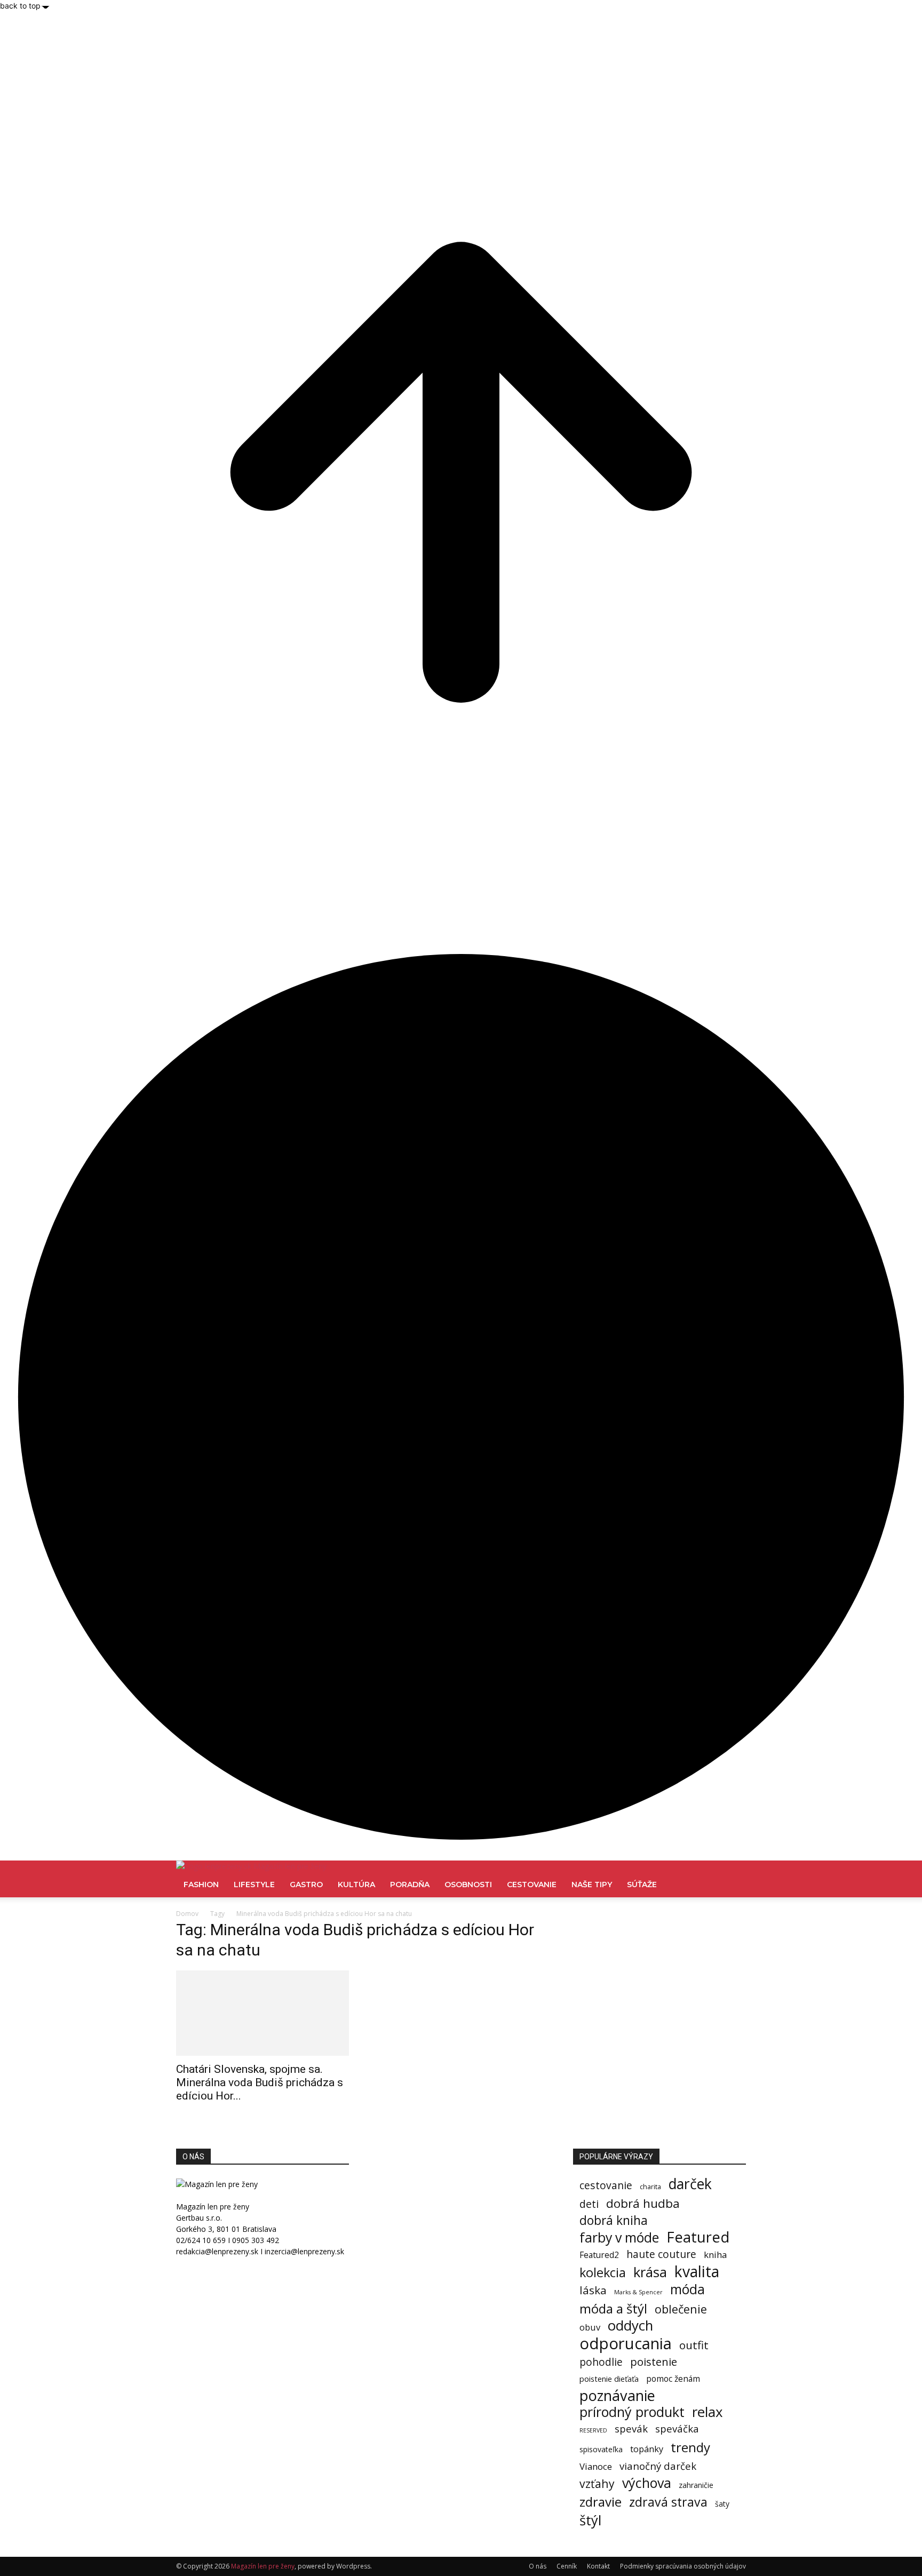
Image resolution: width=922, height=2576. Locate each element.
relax (708, 2412)
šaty (722, 2504)
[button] (733, 1874)
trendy (690, 2447)
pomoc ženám (673, 2379)
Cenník (567, 2566)
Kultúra (356, 1885)
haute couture (661, 2254)
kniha (715, 2255)
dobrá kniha (614, 2220)
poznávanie (617, 2395)
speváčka (677, 2428)
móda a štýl (613, 2308)
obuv (590, 2327)
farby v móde (619, 2237)
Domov (187, 1914)
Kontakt (598, 2566)
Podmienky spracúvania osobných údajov (683, 2566)
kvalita (697, 2272)
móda (687, 2289)
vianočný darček (658, 2466)
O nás (538, 2566)
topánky (647, 2449)
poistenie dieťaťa (609, 2379)
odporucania (626, 2344)
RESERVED (593, 2430)
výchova (647, 2483)
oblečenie (681, 2309)
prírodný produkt (632, 2412)
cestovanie (606, 2185)
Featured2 (599, 2255)
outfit (694, 2345)
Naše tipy (592, 1885)
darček (690, 2184)
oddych (630, 2325)
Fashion (201, 1885)
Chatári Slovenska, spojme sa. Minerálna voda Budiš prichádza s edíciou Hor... (260, 2082)
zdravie (601, 2502)
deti (589, 2204)
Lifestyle (254, 1885)
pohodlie (601, 2362)
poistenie (654, 2362)
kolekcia (603, 2273)
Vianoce (596, 2466)
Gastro (306, 1885)
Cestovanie (532, 1885)
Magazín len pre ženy (263, 2566)
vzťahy (597, 2483)
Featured (698, 2237)
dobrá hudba (643, 2203)
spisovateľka (601, 2449)
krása (650, 2272)
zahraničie (696, 2485)
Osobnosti (468, 1885)
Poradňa (410, 1885)
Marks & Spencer (638, 2292)
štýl (590, 2520)
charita (650, 2187)
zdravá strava (668, 2502)
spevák (631, 2428)
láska (593, 2290)
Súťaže (642, 1885)
